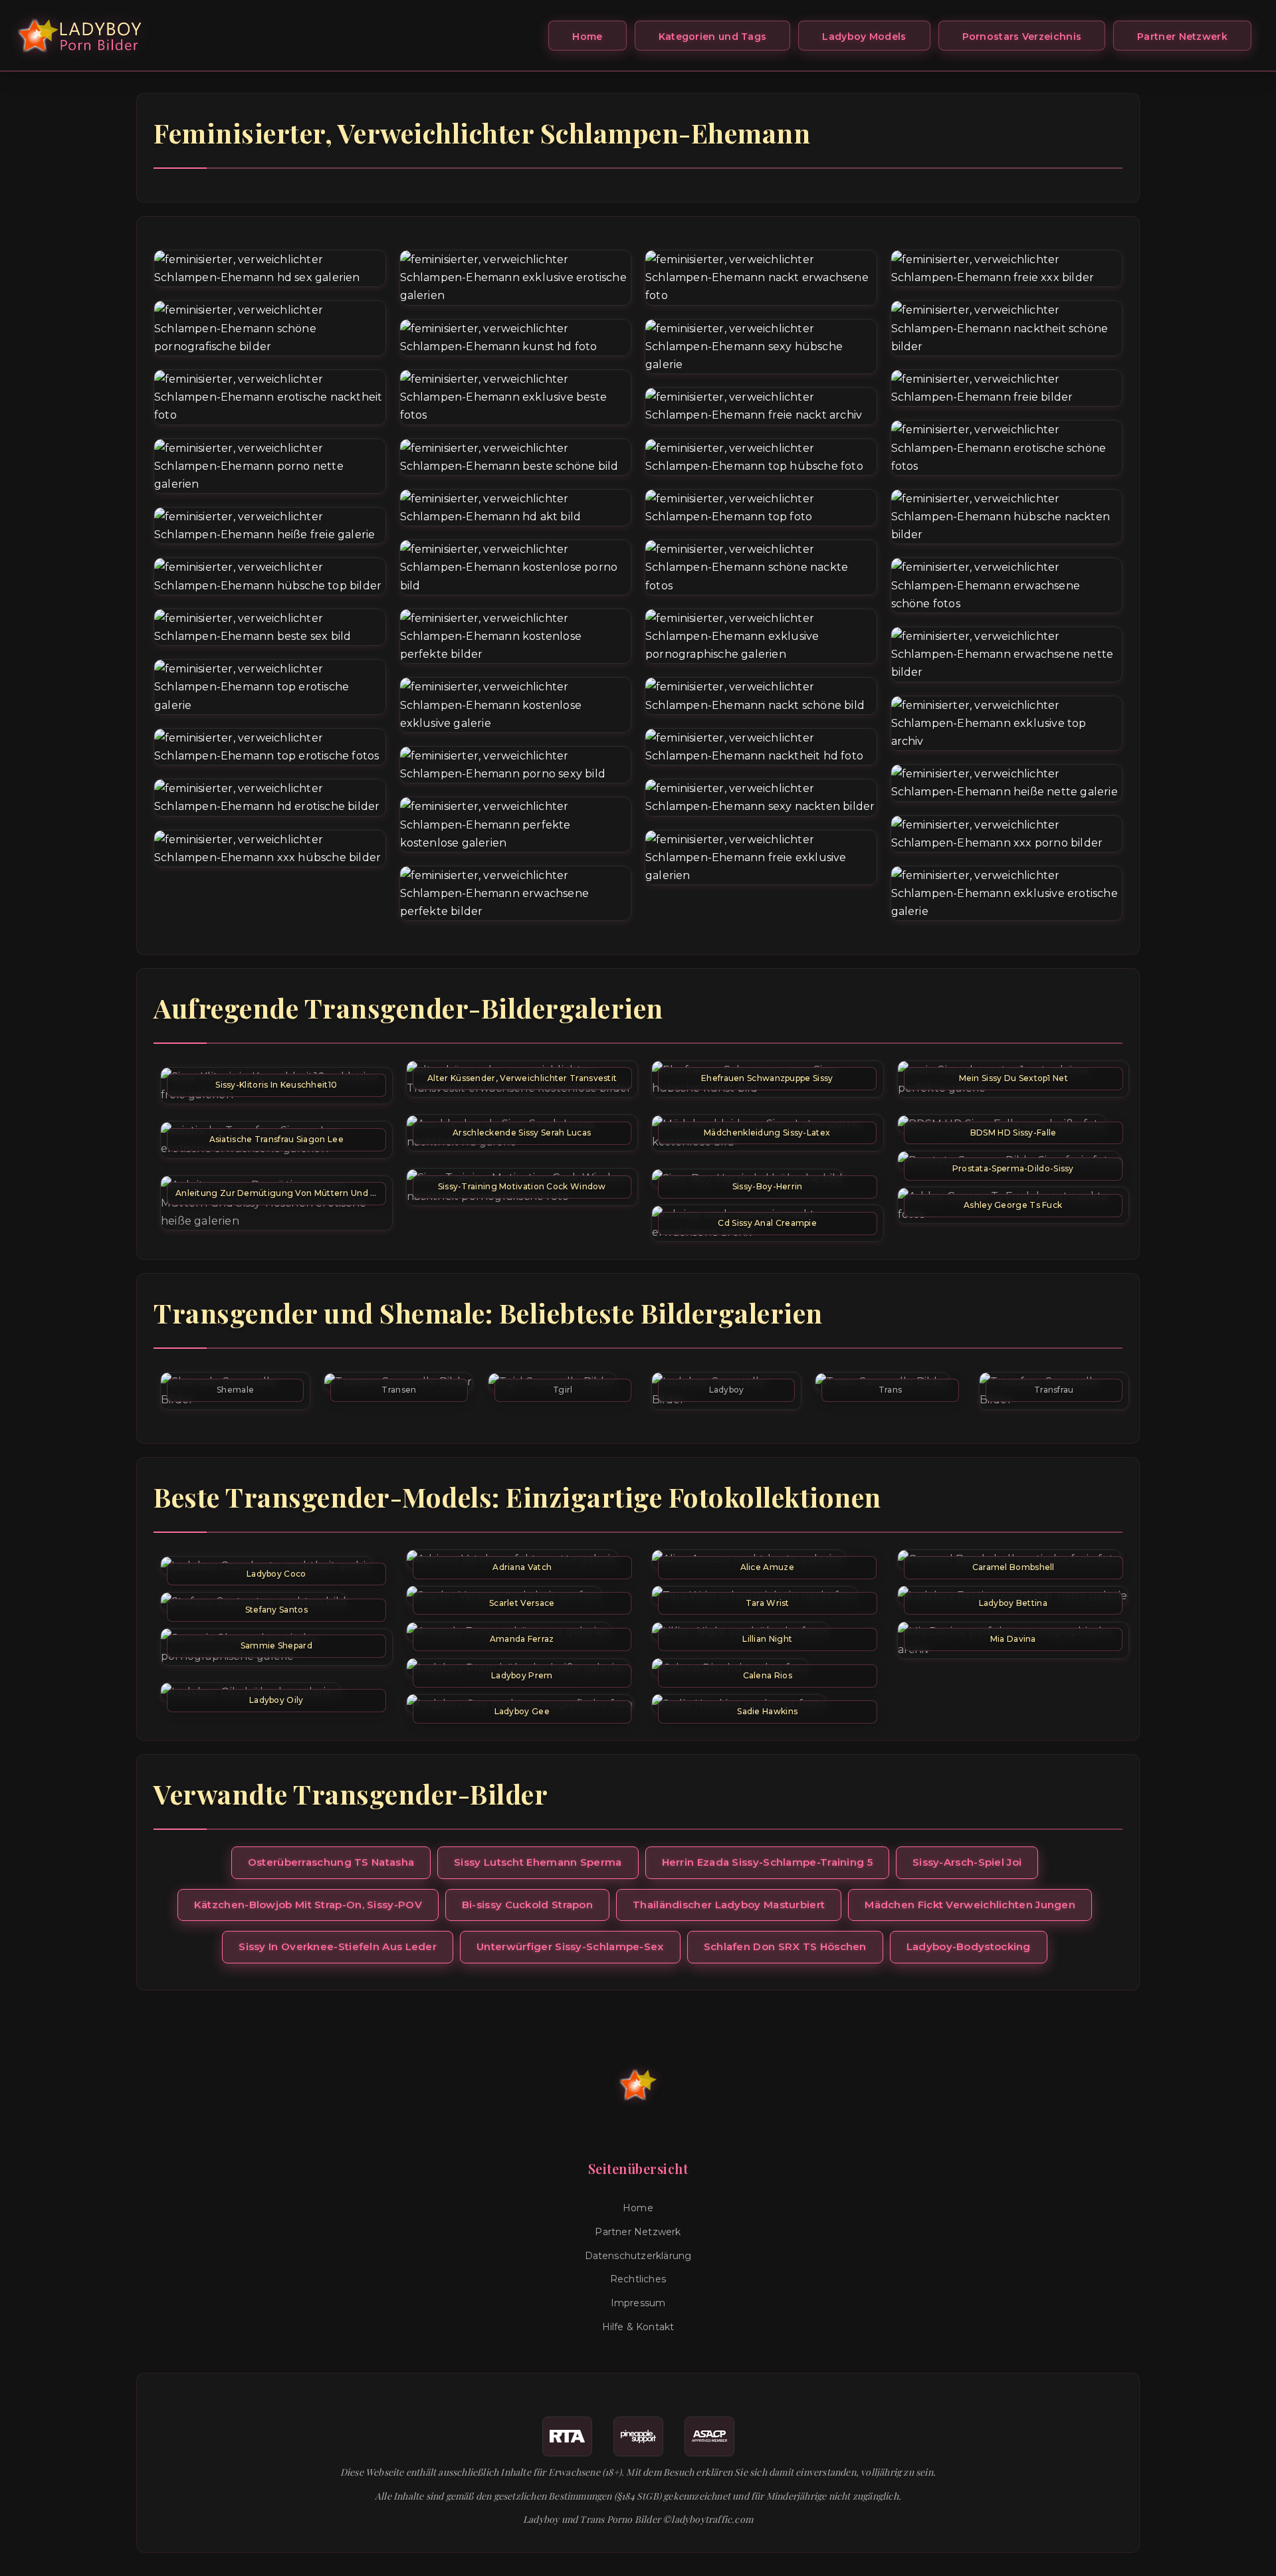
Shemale (235, 1390)
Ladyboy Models (864, 37)
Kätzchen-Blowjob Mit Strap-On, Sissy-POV (308, 1905)
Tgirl (563, 1390)
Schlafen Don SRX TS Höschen (785, 1946)
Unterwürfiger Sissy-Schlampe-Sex (570, 1946)
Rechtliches (638, 2279)
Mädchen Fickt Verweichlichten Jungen (970, 1905)
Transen (399, 1390)
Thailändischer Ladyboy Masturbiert (729, 1905)
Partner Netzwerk (1182, 37)
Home (587, 37)
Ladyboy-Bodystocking (969, 1946)
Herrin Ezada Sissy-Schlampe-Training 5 (767, 1862)
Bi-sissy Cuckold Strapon (527, 1905)
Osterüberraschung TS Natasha (331, 1862)
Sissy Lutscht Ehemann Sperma (538, 1862)
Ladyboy (727, 1390)
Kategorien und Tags (713, 37)
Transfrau (1054, 1390)
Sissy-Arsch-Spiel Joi (967, 1862)
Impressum (638, 2303)
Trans (891, 1390)
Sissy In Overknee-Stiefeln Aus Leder (338, 1946)
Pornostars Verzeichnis (1022, 37)
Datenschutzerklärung (638, 2256)
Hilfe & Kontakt (638, 2327)
